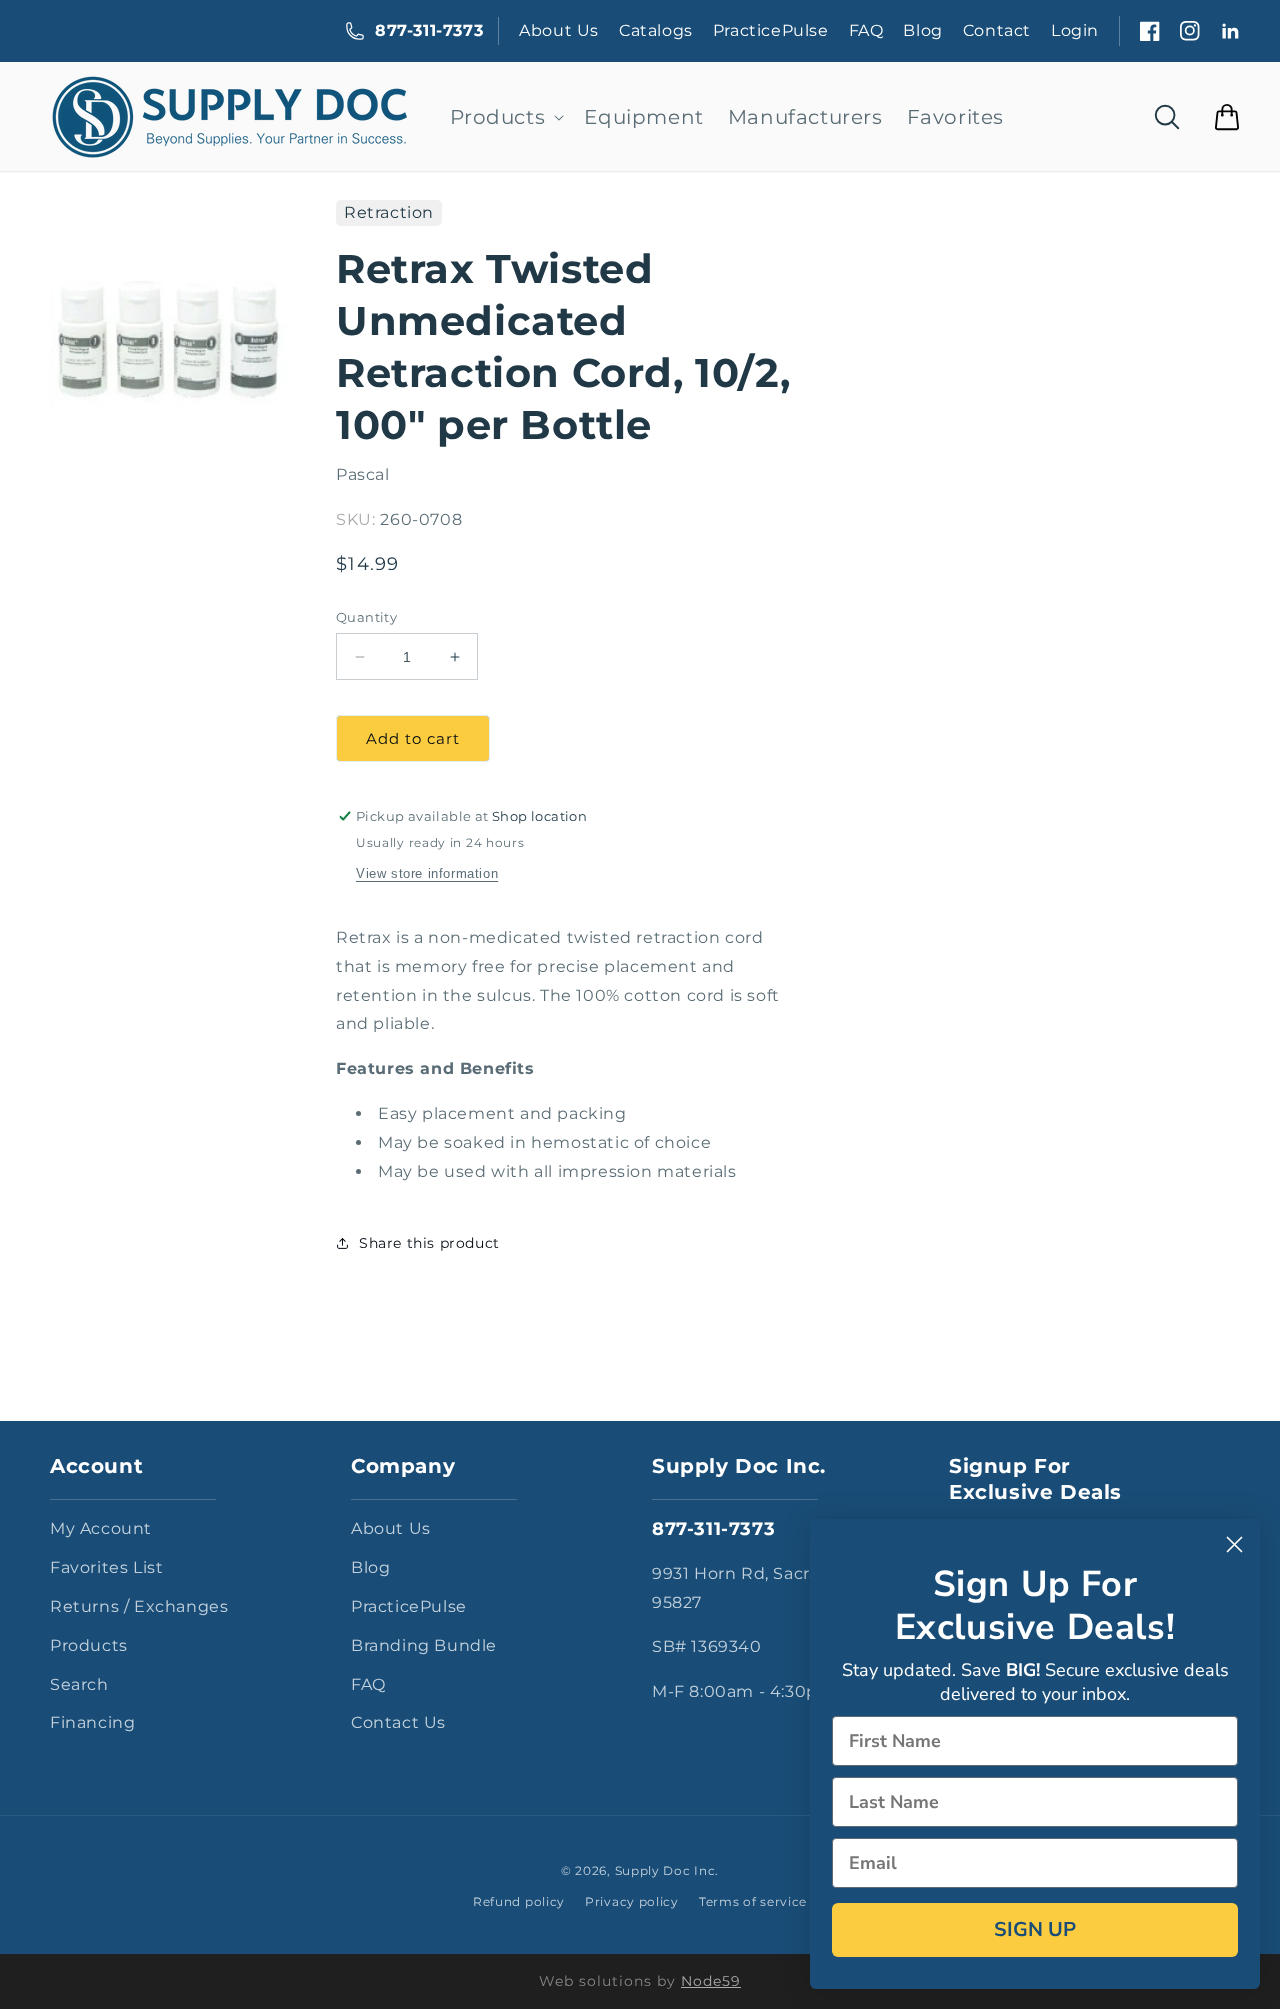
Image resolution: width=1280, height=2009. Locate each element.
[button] (505, 117)
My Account (101, 1528)
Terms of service (753, 1901)
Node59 (711, 1981)
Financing (92, 1722)
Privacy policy (632, 1901)
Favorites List (106, 1567)
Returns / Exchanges (139, 1606)
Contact (997, 30)
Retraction (389, 212)
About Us (559, 30)
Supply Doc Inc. (667, 1870)
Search (79, 1684)
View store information (427, 873)
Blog (922, 30)
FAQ (866, 30)
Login (1075, 30)
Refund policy (519, 1901)
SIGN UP (1035, 1929)
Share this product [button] (429, 1243)
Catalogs (656, 30)
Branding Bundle (424, 1645)
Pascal (363, 474)
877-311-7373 (429, 30)
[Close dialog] (1234, 1544)
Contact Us (398, 1722)
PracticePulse (771, 30)
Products (89, 1645)
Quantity (366, 617)
